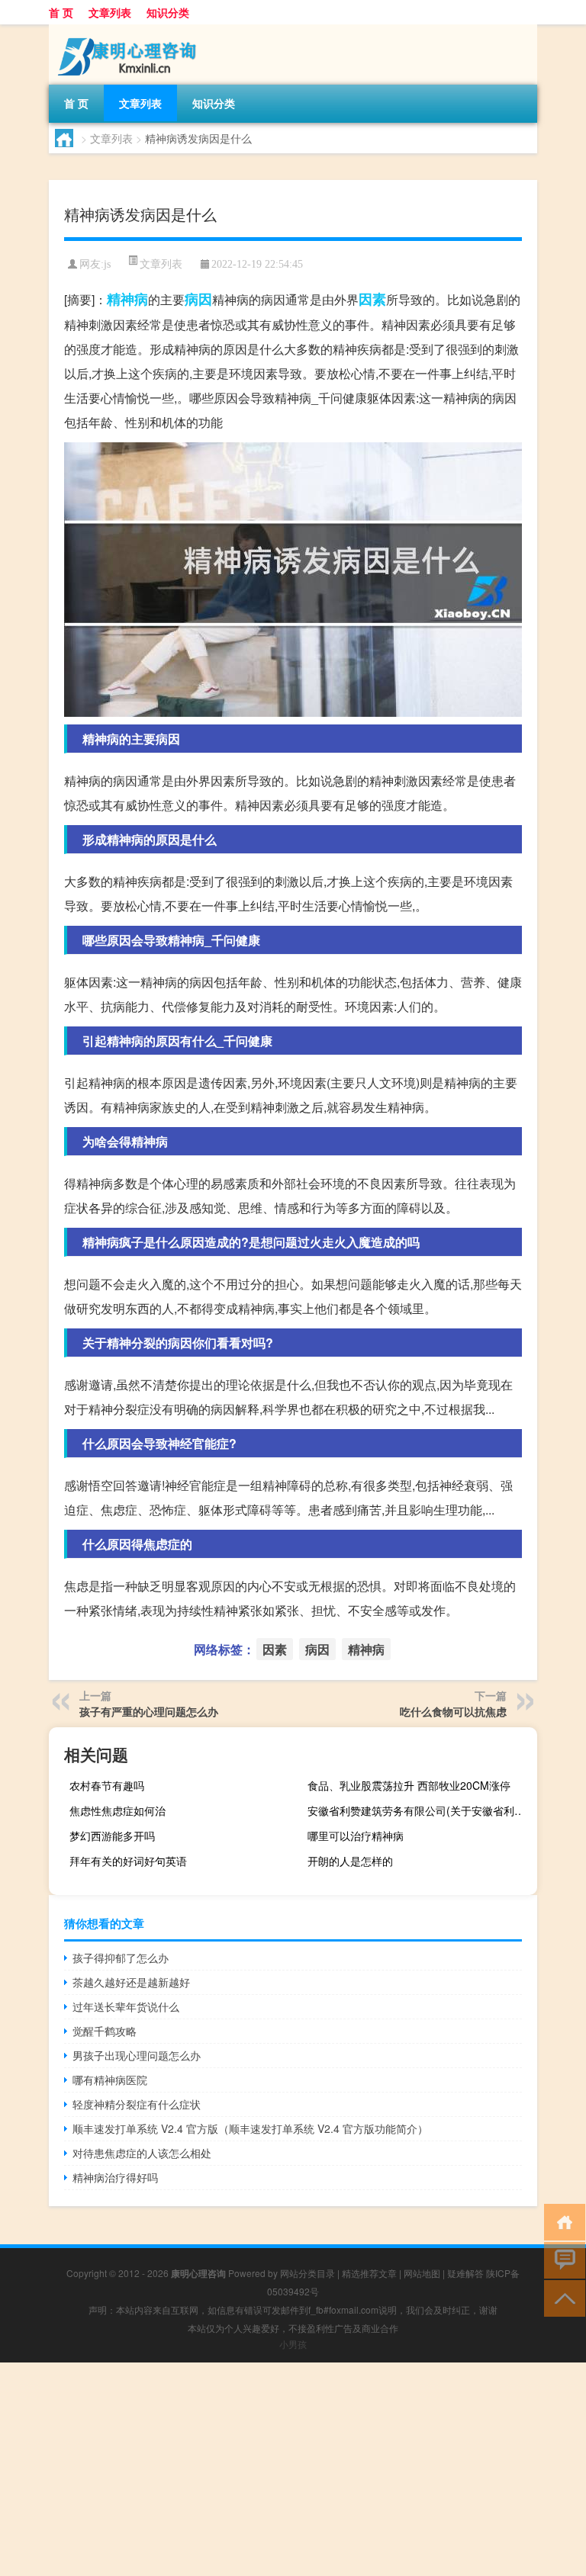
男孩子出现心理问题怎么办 (137, 2055)
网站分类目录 (307, 2273)
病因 (198, 299)
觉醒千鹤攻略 (105, 2031)
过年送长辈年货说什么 (126, 2006)
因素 (372, 299)
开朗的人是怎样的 (350, 1861)
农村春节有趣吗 (107, 1785)
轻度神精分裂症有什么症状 (137, 2104)
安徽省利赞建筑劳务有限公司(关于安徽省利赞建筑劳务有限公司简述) (420, 1810)
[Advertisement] (293, 2469)
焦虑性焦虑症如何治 (118, 1810)
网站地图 (422, 2273)
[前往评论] (561, 2259)
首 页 (61, 12)
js (107, 264)
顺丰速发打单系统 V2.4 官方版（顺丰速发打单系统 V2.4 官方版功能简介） (250, 2128)
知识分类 (168, 12)
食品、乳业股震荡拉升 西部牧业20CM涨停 (409, 1785)
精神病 (127, 299)
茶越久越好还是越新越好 (131, 1982)
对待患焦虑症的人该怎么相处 (142, 2153)
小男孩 (293, 2344)
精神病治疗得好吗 (115, 2177)
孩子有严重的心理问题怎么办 (149, 1711)
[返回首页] (561, 2221)
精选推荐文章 (369, 2273)
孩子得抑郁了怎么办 (121, 1958)
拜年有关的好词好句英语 (128, 1861)
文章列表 (110, 12)
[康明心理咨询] (129, 30)
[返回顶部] (561, 2297)
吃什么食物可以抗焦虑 (453, 1711)
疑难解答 (465, 2273)
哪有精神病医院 (110, 2080)
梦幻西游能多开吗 (112, 1836)
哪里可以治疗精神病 (356, 1836)
